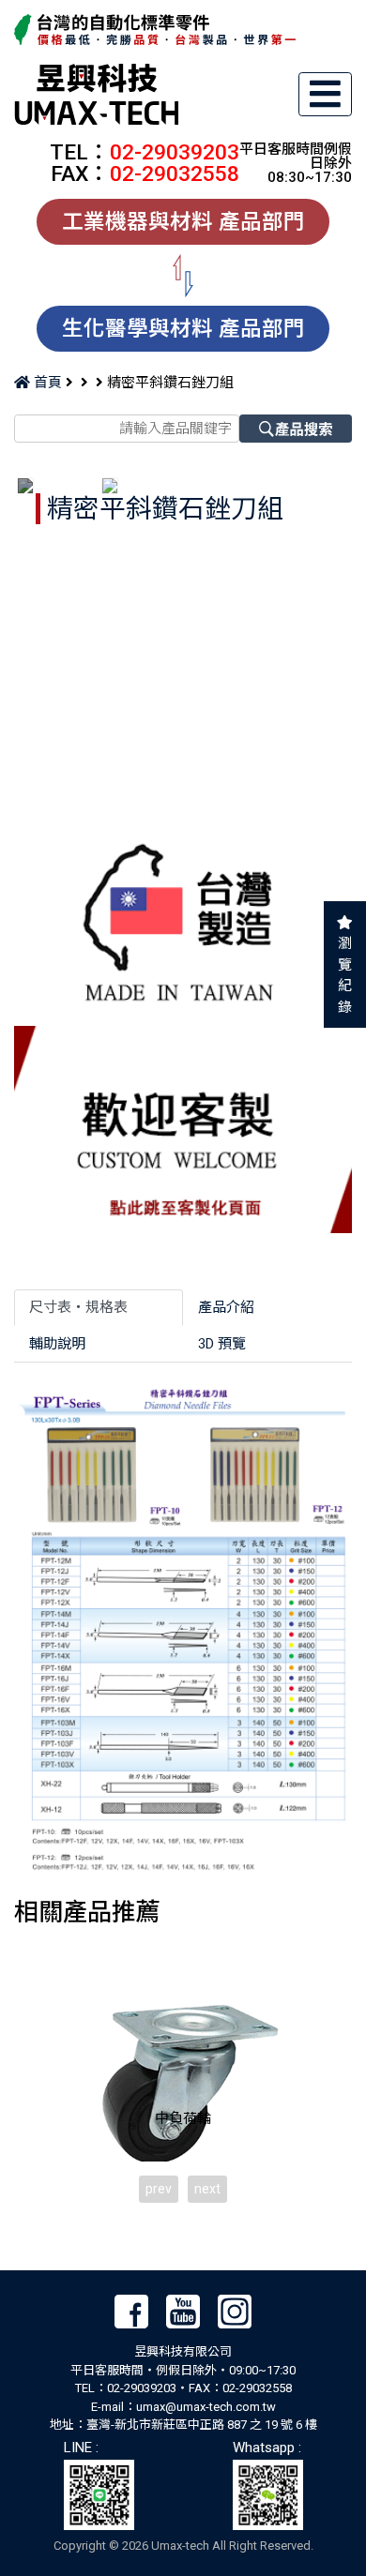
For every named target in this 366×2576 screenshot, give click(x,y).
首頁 (46, 383)
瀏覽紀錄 (345, 975)
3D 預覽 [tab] (222, 1344)
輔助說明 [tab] (57, 1344)
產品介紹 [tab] (226, 1307)
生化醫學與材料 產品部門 (183, 328)
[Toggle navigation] (326, 94)
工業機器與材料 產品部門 (183, 221)
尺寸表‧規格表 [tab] (78, 1307)
